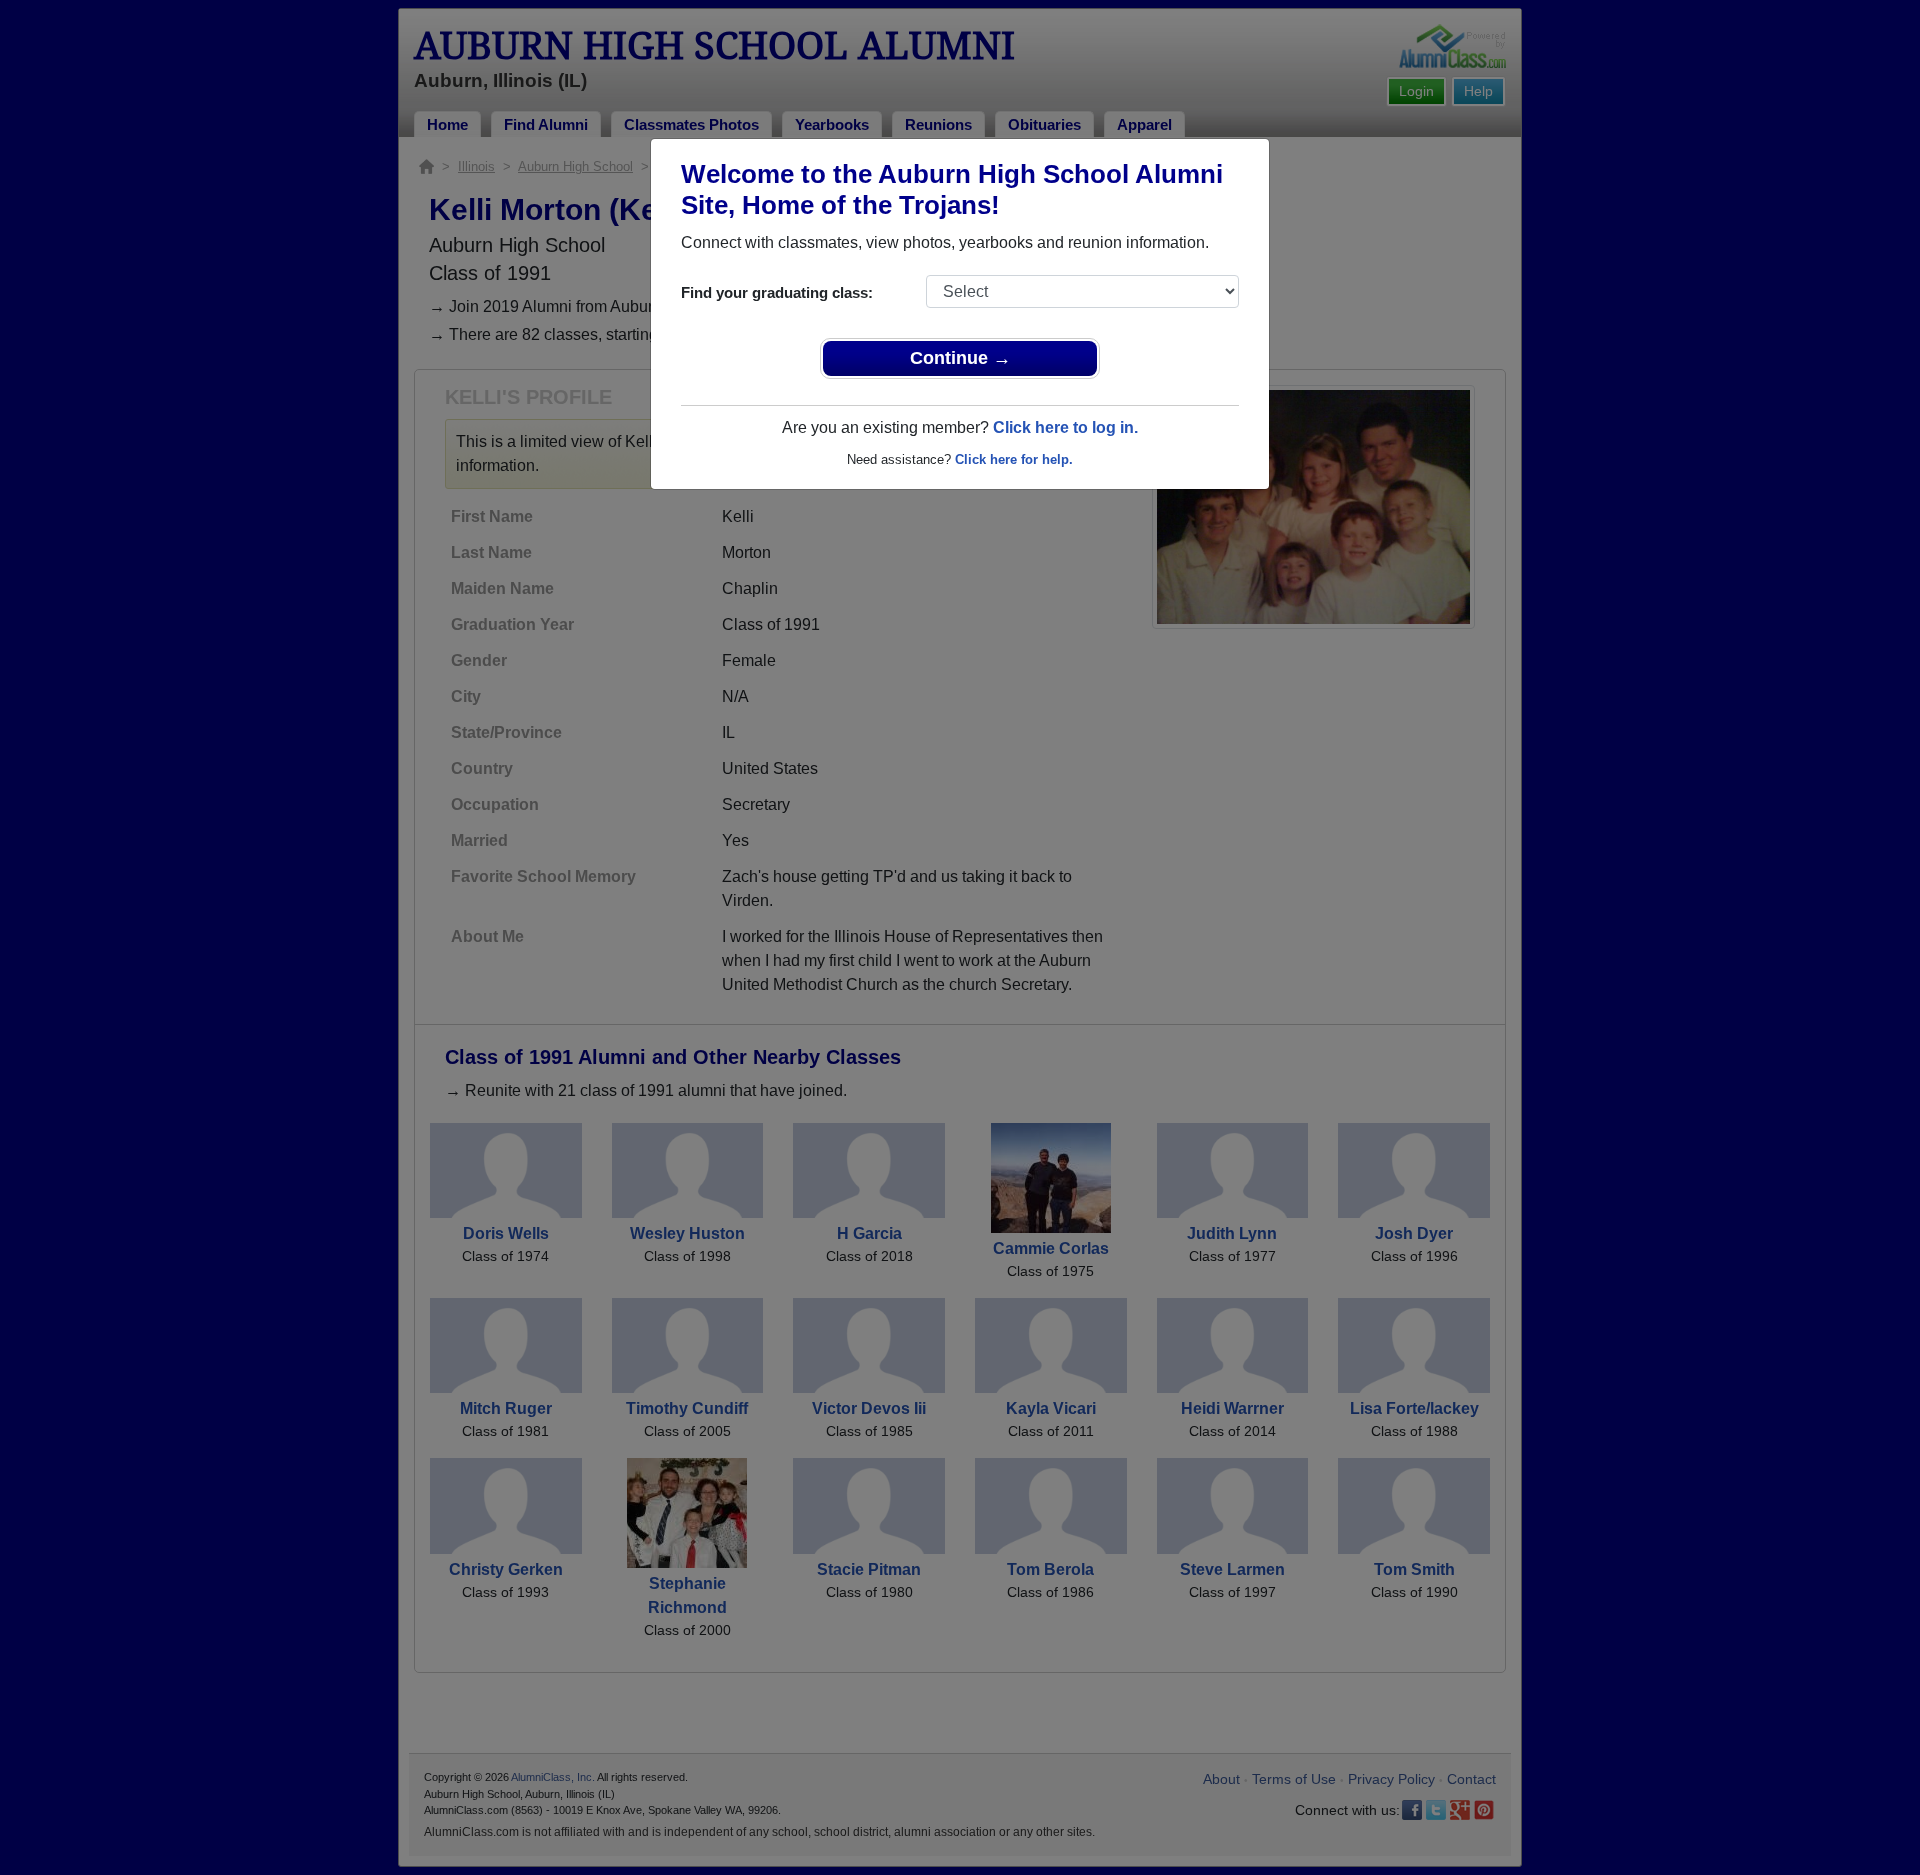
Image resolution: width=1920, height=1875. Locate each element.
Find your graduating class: (777, 292)
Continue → (960, 358)
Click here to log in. (1065, 427)
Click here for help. (1014, 459)
